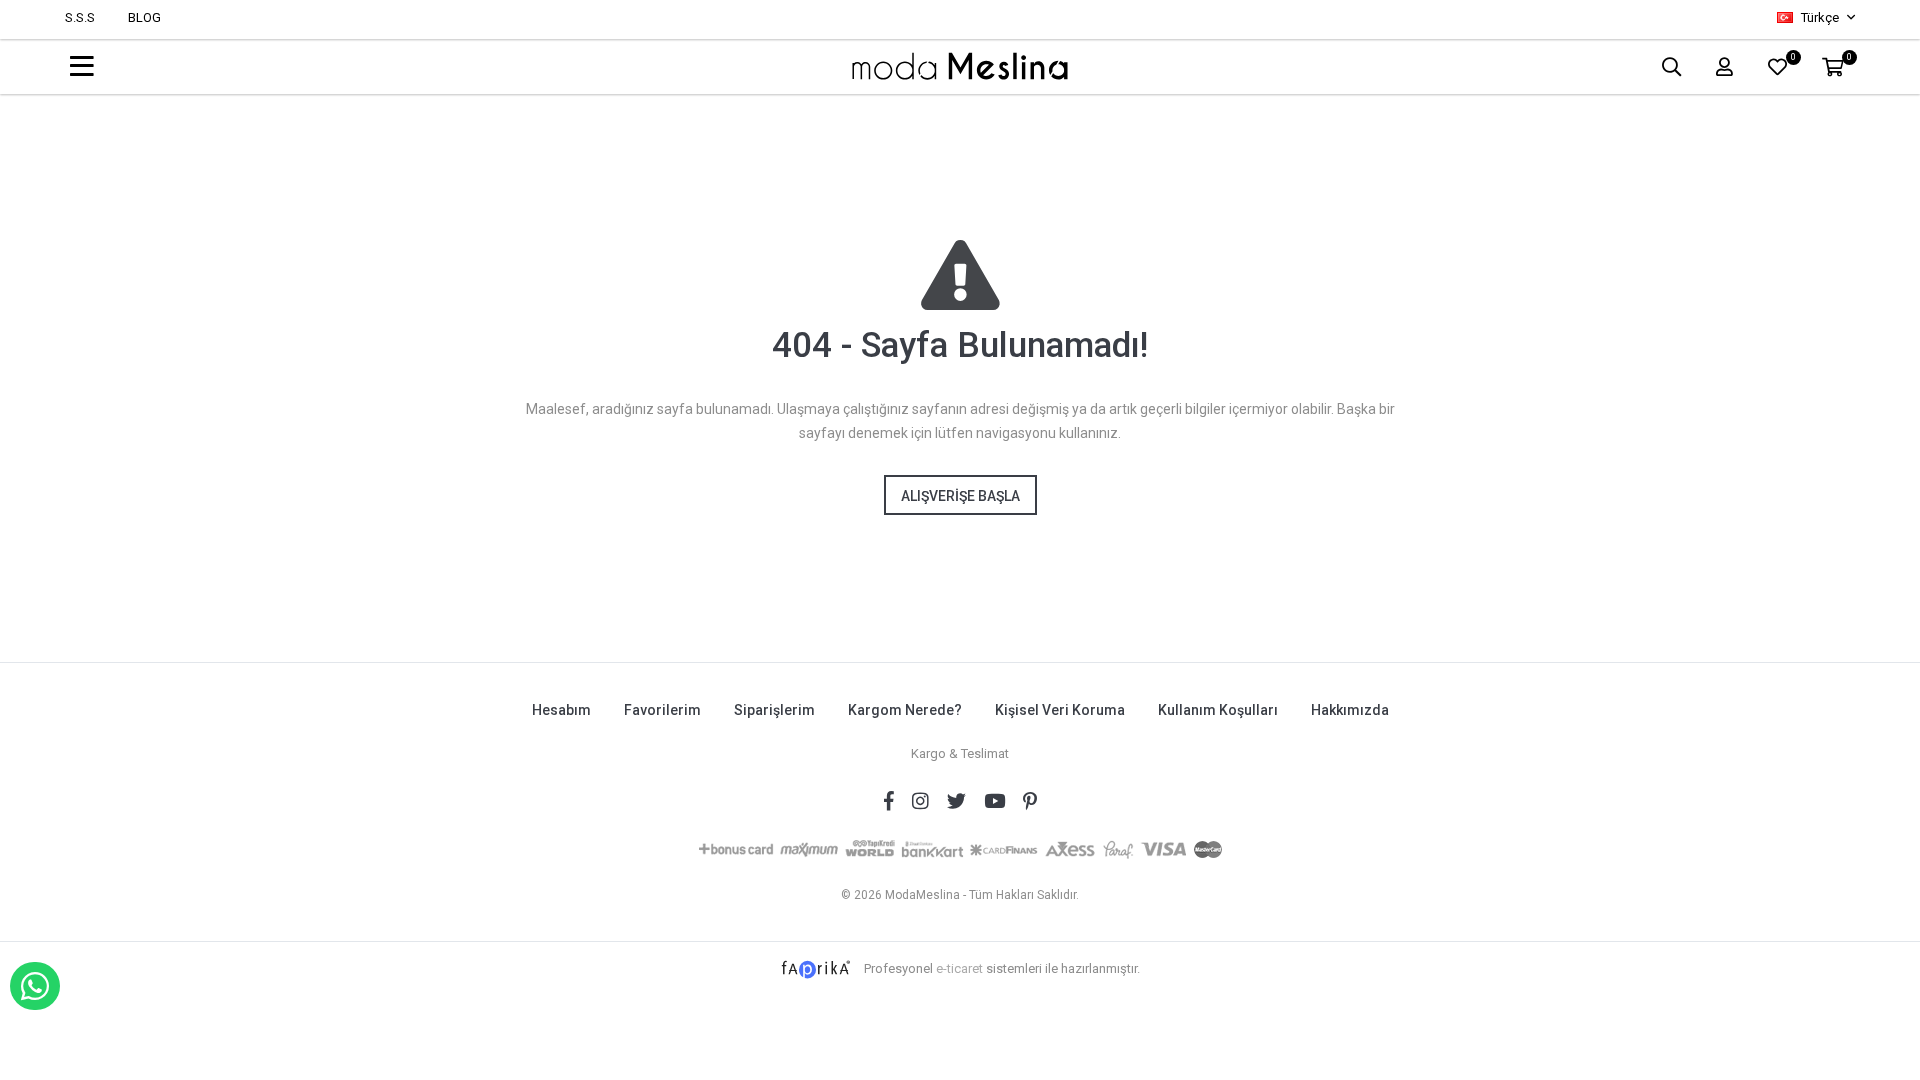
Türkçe (1820, 17)
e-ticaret (959, 968)
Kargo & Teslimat (960, 753)
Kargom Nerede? (905, 710)
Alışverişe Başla (960, 496)
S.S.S (80, 17)
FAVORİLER (1792, 59)
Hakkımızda (1350, 710)
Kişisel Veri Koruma (1060, 710)
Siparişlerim (774, 710)
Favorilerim (662, 710)
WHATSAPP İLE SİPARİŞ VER (35, 986)
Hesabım (561, 710)
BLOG (144, 17)
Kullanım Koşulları (1218, 710)
